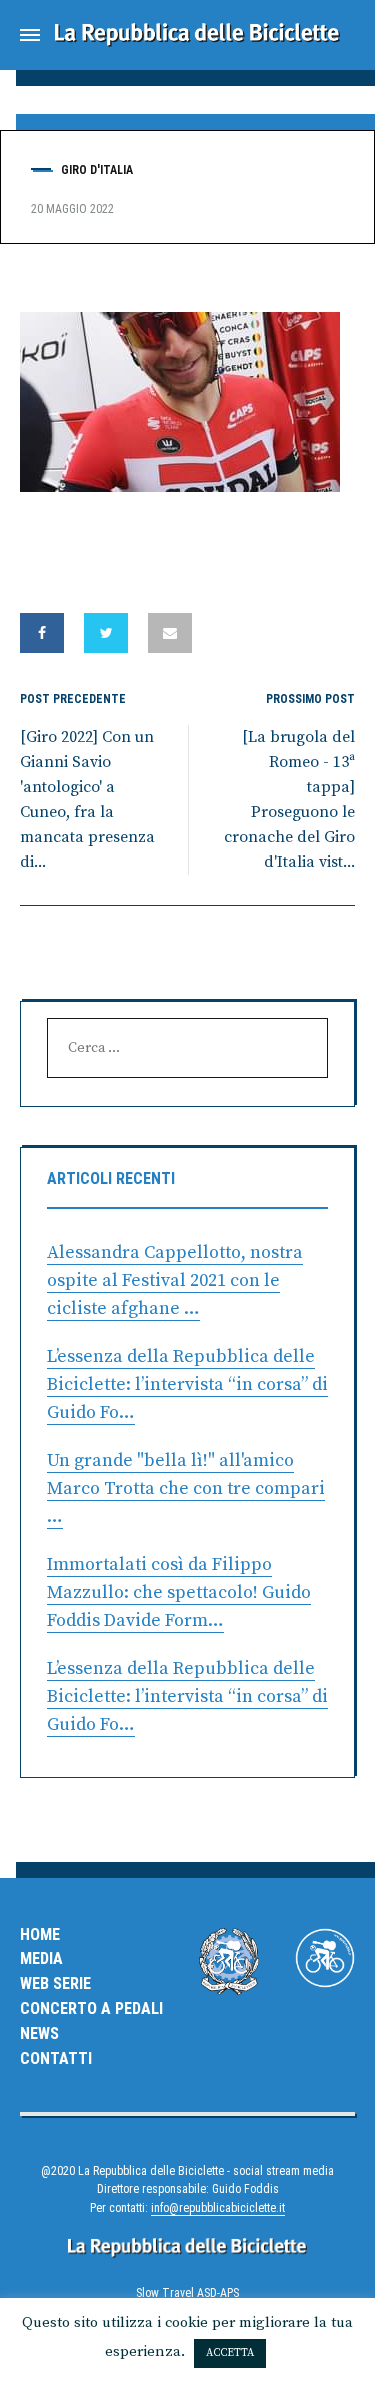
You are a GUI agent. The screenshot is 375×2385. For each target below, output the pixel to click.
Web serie (55, 1983)
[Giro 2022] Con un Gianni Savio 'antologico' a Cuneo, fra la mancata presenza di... (87, 799)
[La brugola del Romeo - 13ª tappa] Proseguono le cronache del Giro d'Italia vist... (289, 799)
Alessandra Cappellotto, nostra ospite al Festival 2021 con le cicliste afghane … (175, 1280)
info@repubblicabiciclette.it (218, 2208)
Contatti (56, 2058)
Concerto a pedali (91, 2008)
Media (41, 1958)
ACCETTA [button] (230, 2353)
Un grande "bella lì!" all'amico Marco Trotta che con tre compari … (186, 1488)
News (39, 2033)
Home (40, 1934)
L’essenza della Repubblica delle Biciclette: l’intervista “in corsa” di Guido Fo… (187, 1384)
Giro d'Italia (97, 170)
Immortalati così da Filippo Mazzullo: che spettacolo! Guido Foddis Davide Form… (179, 1592)
